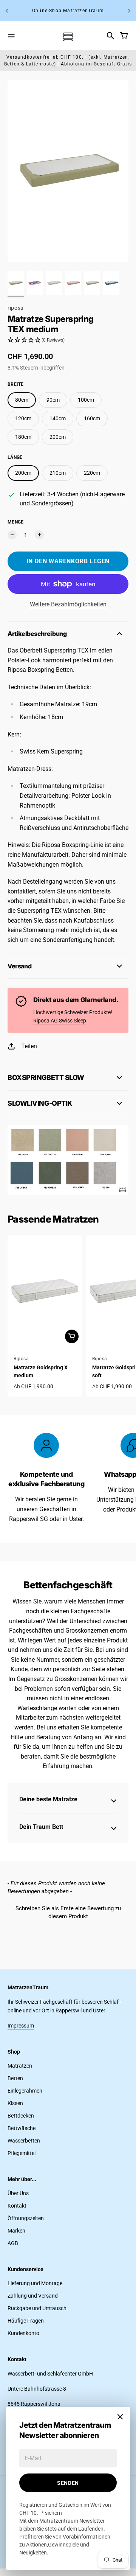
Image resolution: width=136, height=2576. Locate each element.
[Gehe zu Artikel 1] (16, 283)
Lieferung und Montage (35, 2283)
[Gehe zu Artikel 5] (92, 283)
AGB (13, 2243)
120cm (23, 418)
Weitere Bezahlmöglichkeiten (68, 604)
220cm (92, 473)
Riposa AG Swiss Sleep (60, 1021)
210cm (58, 473)
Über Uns (18, 2193)
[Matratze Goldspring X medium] (45, 1291)
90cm (53, 400)
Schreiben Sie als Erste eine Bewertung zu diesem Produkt (68, 1912)
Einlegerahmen (25, 2091)
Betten (15, 2078)
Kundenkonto (23, 2333)
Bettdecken (21, 2116)
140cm (58, 418)
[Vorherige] (7, 11)
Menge (16, 522)
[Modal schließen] (120, 2417)
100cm (86, 400)
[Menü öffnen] (11, 36)
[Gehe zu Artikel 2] (35, 283)
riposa (16, 308)
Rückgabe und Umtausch (37, 2308)
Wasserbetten (24, 2141)
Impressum (21, 2026)
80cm (22, 400)
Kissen (15, 2103)
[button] (68, 340)
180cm (23, 437)
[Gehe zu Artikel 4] (73, 283)
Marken (16, 2231)
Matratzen (20, 2066)
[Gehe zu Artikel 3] (54, 283)
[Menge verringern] (12, 535)
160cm (92, 418)
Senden (68, 2483)
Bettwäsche (22, 2128)
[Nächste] (129, 11)
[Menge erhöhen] (39, 535)
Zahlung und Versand (33, 2296)
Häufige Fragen (26, 2321)
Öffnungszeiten (26, 2218)
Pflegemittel (22, 2153)
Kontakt (17, 2206)
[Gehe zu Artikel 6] (111, 283)
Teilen (29, 1046)
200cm (58, 437)
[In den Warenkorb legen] (72, 1336)
